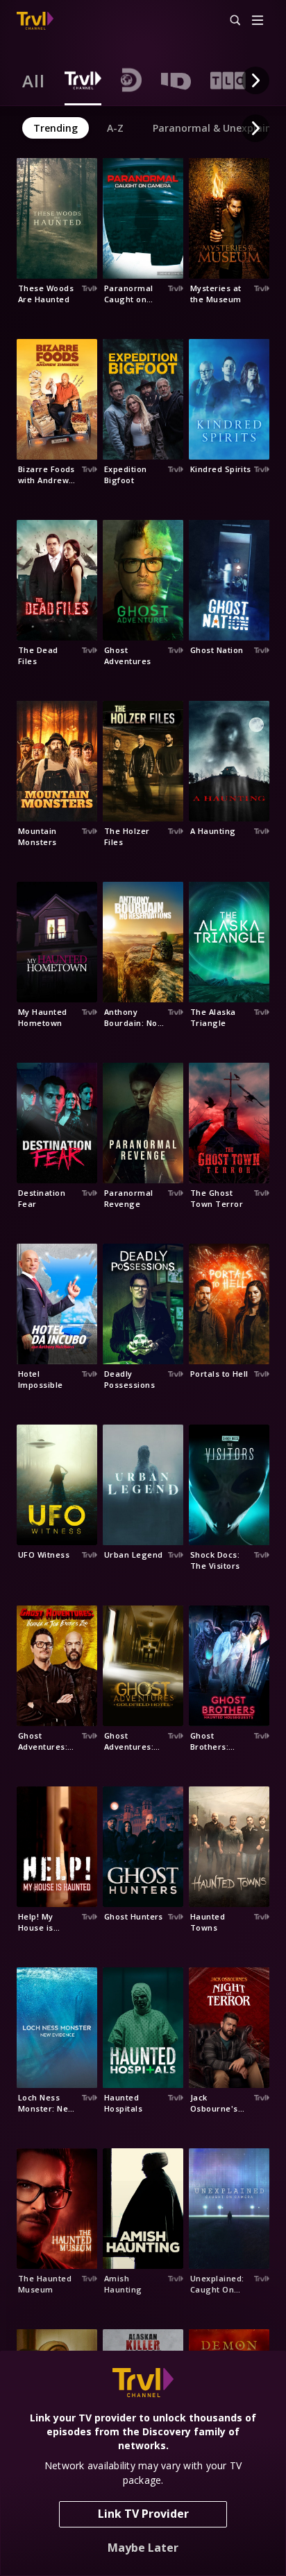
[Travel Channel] (35, 21)
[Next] (255, 80)
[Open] (258, 21)
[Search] (229, 21)
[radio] (34, 80)
